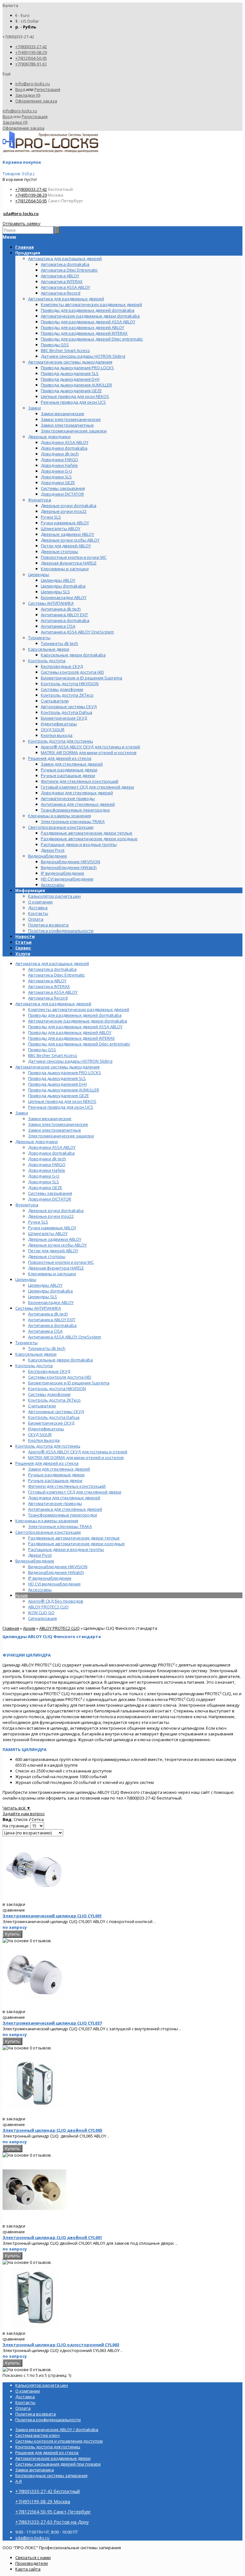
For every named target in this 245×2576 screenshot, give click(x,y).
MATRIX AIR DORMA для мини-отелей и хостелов (76, 1457)
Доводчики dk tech (47, 1159)
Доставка (38, 908)
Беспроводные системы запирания (51, 2475)
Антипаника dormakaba (52, 1325)
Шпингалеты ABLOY (48, 1233)
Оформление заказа (36, 101)
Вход (20, 89)
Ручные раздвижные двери (56, 1475)
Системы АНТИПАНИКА (38, 1308)
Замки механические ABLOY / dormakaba (57, 2430)
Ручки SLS (38, 1222)
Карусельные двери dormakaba (60, 1360)
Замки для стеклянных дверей (59, 1469)
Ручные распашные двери (55, 1480)
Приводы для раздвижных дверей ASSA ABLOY (75, 1027)
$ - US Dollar (27, 21)
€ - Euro (22, 15)
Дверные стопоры (47, 1256)
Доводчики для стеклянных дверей (64, 1498)
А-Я (19, 2481)
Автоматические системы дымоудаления (57, 1067)
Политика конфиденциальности (61, 931)
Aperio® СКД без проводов (56, 1601)
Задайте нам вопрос (24, 1814)
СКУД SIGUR (40, 1434)
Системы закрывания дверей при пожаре (58, 2464)
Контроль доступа (34, 1366)
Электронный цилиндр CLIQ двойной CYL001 (52, 2237)
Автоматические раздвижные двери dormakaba (78, 1021)
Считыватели (42, 1406)
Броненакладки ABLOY (51, 1302)
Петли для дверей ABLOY (53, 1251)
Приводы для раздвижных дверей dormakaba (75, 1015)
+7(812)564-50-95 (31, 58)
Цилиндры (26, 1279)
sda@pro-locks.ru (21, 213)
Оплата (36, 919)
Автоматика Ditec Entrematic (56, 975)
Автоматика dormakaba (52, 969)
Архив (22, 1595)
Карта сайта (28, 2569)
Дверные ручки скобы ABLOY (57, 1245)
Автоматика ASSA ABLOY (53, 992)
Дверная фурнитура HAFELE (56, 1268)
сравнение (14, 1910)
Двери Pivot (40, 1555)
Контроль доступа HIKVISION (57, 1389)
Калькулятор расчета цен (54, 896)
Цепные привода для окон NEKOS (62, 1101)
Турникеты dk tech (47, 1348)
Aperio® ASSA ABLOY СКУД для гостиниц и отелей (78, 1452)
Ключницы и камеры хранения (47, 1521)
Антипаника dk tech (48, 1314)
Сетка (38, 1819)
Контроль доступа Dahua (54, 1417)
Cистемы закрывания (50, 1193)
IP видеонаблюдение (50, 1578)
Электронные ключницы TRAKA (60, 1526)
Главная (11, 1628)
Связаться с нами (33, 2557)
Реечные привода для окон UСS (61, 1107)
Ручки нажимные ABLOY (52, 1228)
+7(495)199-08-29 (31, 52)
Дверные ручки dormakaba (56, 1210)
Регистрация (47, 89)
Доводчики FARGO (47, 1164)
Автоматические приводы (55, 1503)
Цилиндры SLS (43, 1297)
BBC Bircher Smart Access (53, 1055)
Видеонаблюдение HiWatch (56, 1572)
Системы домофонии (49, 1394)
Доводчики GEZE (45, 1187)
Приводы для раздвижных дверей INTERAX (71, 1038)
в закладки (14, 1904)
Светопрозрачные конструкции (48, 1532)
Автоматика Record (48, 998)
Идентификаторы (46, 1429)
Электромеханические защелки (61, 1136)
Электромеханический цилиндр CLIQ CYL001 (52, 1916)
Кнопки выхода (44, 1440)
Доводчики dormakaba (51, 1153)
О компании (40, 902)
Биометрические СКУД (51, 1423)
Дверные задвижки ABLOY (55, 1239)
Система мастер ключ (37, 2435)
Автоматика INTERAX (49, 986)
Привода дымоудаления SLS (57, 1078)
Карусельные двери (36, 1354)
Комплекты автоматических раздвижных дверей (79, 1009)
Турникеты (26, 1343)
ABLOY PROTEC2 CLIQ (48, 1607)
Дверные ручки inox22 (51, 1216)
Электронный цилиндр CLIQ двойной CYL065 (52, 2130)
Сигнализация (42, 1618)
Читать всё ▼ (17, 1808)
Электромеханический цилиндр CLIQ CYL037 (52, 2023)
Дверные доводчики (37, 1142)
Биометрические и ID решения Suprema (69, 1383)
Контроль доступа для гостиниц (48, 1446)
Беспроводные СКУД (49, 1371)
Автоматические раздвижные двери (53, 2458)
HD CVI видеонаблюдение (54, 1584)
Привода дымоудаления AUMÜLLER (64, 1090)
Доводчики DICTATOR (50, 1199)
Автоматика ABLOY (47, 981)
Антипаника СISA (45, 1331)
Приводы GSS (42, 1050)
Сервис (23, 948)
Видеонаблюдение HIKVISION (58, 1567)
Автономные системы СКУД (56, 1412)
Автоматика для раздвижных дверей (53, 1004)
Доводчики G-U (44, 1176)
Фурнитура (27, 1205)
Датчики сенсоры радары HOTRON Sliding (70, 1061)
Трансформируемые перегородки (63, 1515)
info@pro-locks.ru (33, 84)
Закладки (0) (28, 95)
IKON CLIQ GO (41, 1613)
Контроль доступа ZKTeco (54, 1400)
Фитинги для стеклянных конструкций (67, 1486)
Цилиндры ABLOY (45, 1285)
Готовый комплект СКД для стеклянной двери (75, 1492)
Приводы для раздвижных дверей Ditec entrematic (79, 1044)
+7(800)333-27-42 (31, 47)
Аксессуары (40, 1590)
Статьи (23, 942)
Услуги (23, 954)
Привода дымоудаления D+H (57, 1084)
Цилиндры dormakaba (50, 1291)
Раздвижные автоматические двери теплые (74, 1538)
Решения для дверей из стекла (47, 1463)
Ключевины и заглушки (52, 1274)
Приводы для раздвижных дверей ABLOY (70, 1032)
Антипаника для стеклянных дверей (65, 1509)
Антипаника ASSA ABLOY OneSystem (65, 1337)
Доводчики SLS (44, 1182)
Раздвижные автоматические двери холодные (76, 1544)
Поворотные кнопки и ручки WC (61, 1262)
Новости (25, 936)
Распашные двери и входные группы (66, 1549)
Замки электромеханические (58, 1124)
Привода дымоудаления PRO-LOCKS (65, 1073)
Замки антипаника (35, 2470)
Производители (32, 2563)
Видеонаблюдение (35, 1561)
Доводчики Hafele (47, 1170)
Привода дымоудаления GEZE (59, 1096)
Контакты (38, 913)
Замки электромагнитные (55, 1130)
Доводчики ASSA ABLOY (52, 1147)
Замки (22, 1113)
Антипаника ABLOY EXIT (52, 1320)
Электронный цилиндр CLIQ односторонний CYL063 (61, 2345)
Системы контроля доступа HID (60, 1377)
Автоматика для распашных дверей (52, 963)
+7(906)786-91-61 (31, 64)
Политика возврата (48, 925)
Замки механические (50, 1119)
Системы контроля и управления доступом (59, 2441)
